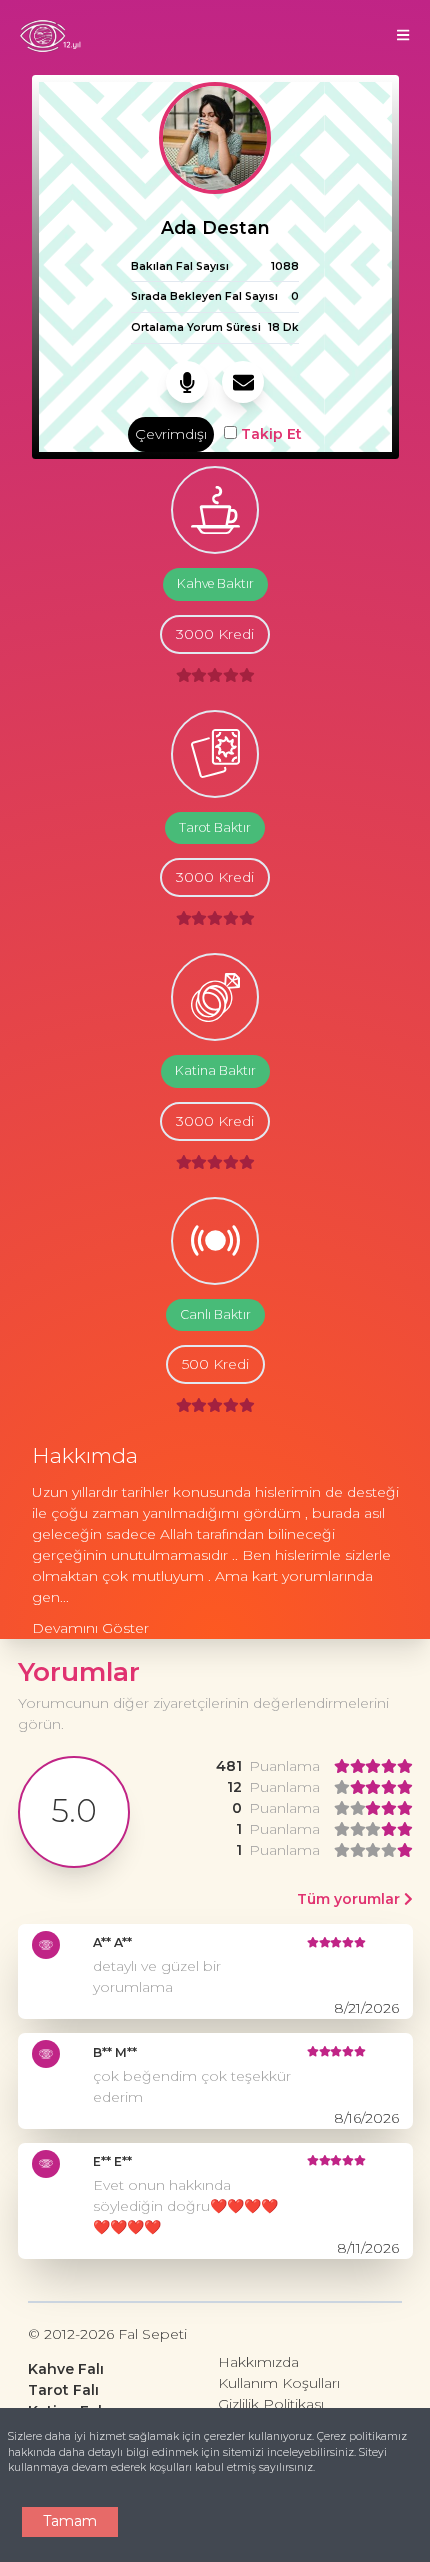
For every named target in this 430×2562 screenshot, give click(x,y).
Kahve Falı (66, 2369)
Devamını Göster (90, 1628)
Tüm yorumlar (350, 1899)
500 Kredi (215, 1364)
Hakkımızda (258, 2362)
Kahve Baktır (215, 583)
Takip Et (269, 434)
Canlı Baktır (215, 1314)
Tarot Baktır (215, 827)
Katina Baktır (215, 1070)
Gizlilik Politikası (271, 2404)
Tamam (70, 2521)
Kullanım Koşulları (279, 2383)
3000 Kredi (215, 634)
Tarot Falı (63, 2390)
